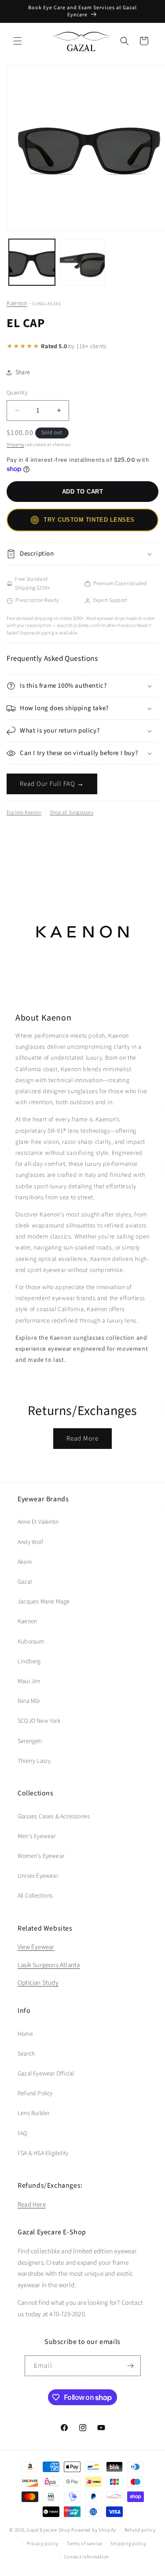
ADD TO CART (83, 492)
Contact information (87, 2557)
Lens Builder (33, 2113)
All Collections (35, 1896)
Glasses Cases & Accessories (54, 1817)
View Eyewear (36, 1947)
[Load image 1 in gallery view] (32, 262)
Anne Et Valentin (38, 1522)
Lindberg (29, 1662)
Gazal (25, 1582)
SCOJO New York (39, 1721)
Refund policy (140, 2530)
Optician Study (38, 1983)
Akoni (25, 1562)
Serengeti (30, 1741)
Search (26, 2054)
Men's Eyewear (37, 1836)
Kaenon (17, 303)
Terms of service (84, 2544)
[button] (18, 41)
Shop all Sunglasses (71, 813)
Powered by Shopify (94, 2530)
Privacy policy (43, 2544)
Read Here (32, 2205)
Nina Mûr (29, 1701)
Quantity (17, 393)
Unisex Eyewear (38, 1876)
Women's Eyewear (41, 1856)
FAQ (23, 2134)
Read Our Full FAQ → (52, 784)
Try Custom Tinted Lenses (89, 520)
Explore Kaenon (24, 813)
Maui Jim (29, 1681)
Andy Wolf (30, 1542)
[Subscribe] (131, 2366)
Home (25, 2034)
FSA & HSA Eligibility (43, 2153)
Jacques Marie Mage (44, 1602)
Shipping (15, 445)
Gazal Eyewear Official (46, 2074)
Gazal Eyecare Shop (49, 2530)
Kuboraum (31, 1642)
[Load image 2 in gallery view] (82, 262)
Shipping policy (128, 2544)
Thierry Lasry (34, 1761)
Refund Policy (35, 2093)
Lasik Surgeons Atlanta (49, 1965)
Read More (82, 1439)
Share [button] (23, 372)
